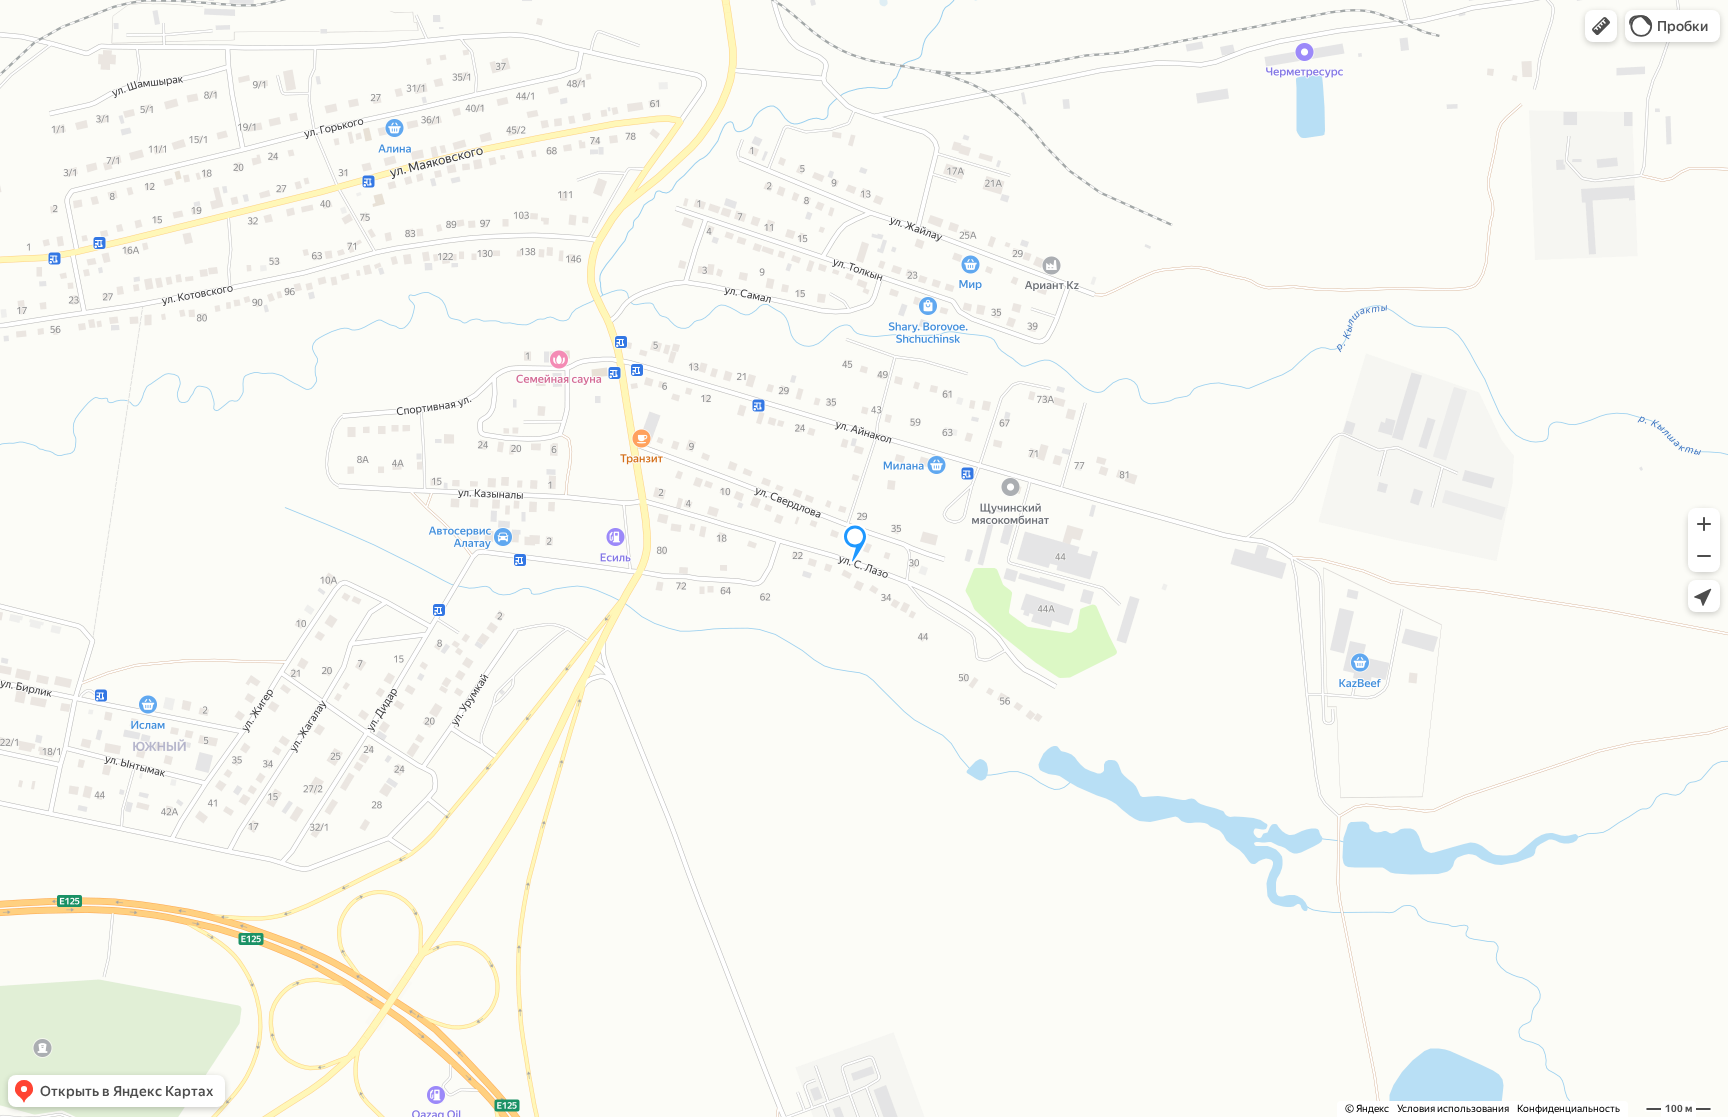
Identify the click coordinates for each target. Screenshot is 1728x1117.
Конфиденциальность (1568, 1108)
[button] (1601, 26)
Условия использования (1453, 1108)
